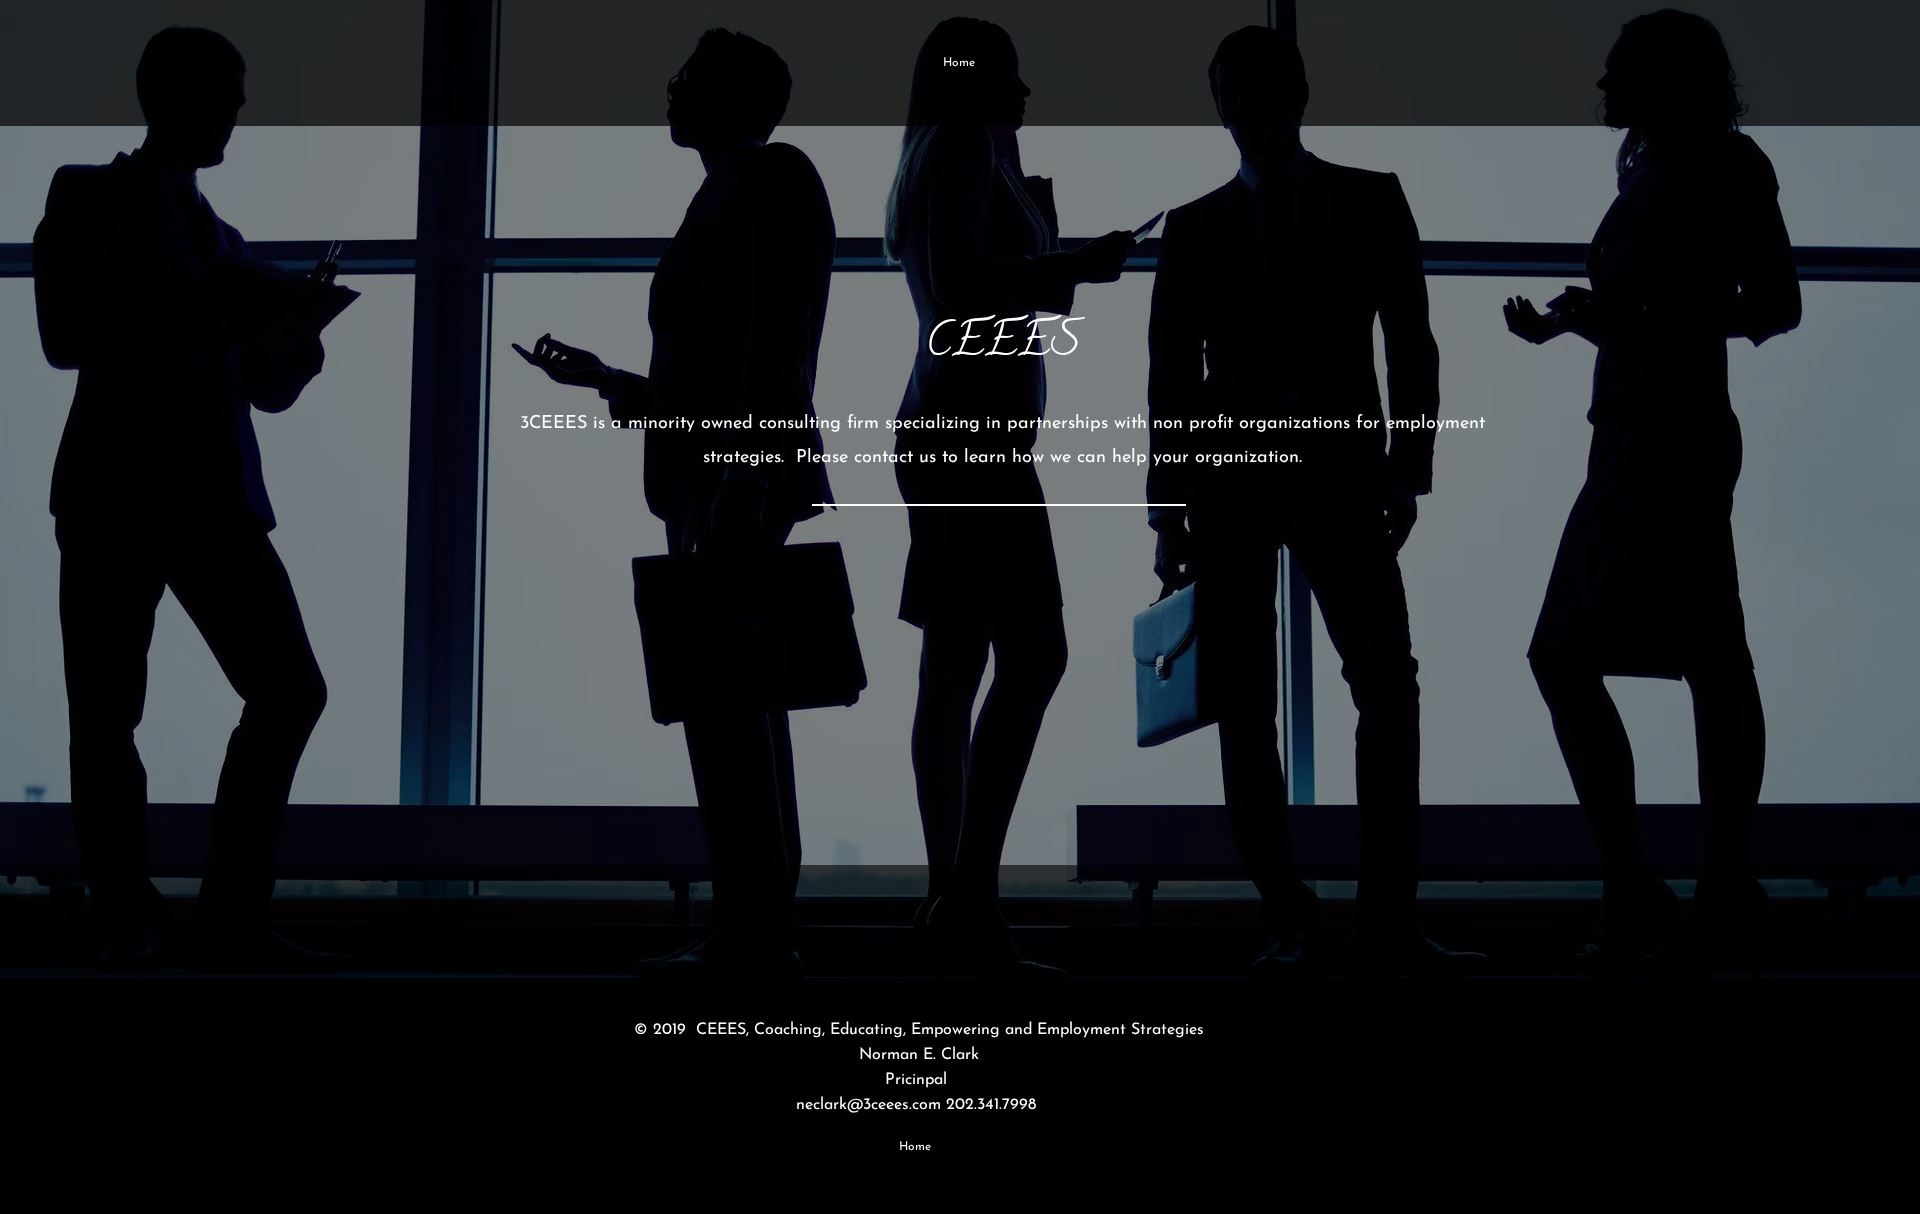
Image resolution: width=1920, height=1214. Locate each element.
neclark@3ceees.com (868, 1105)
